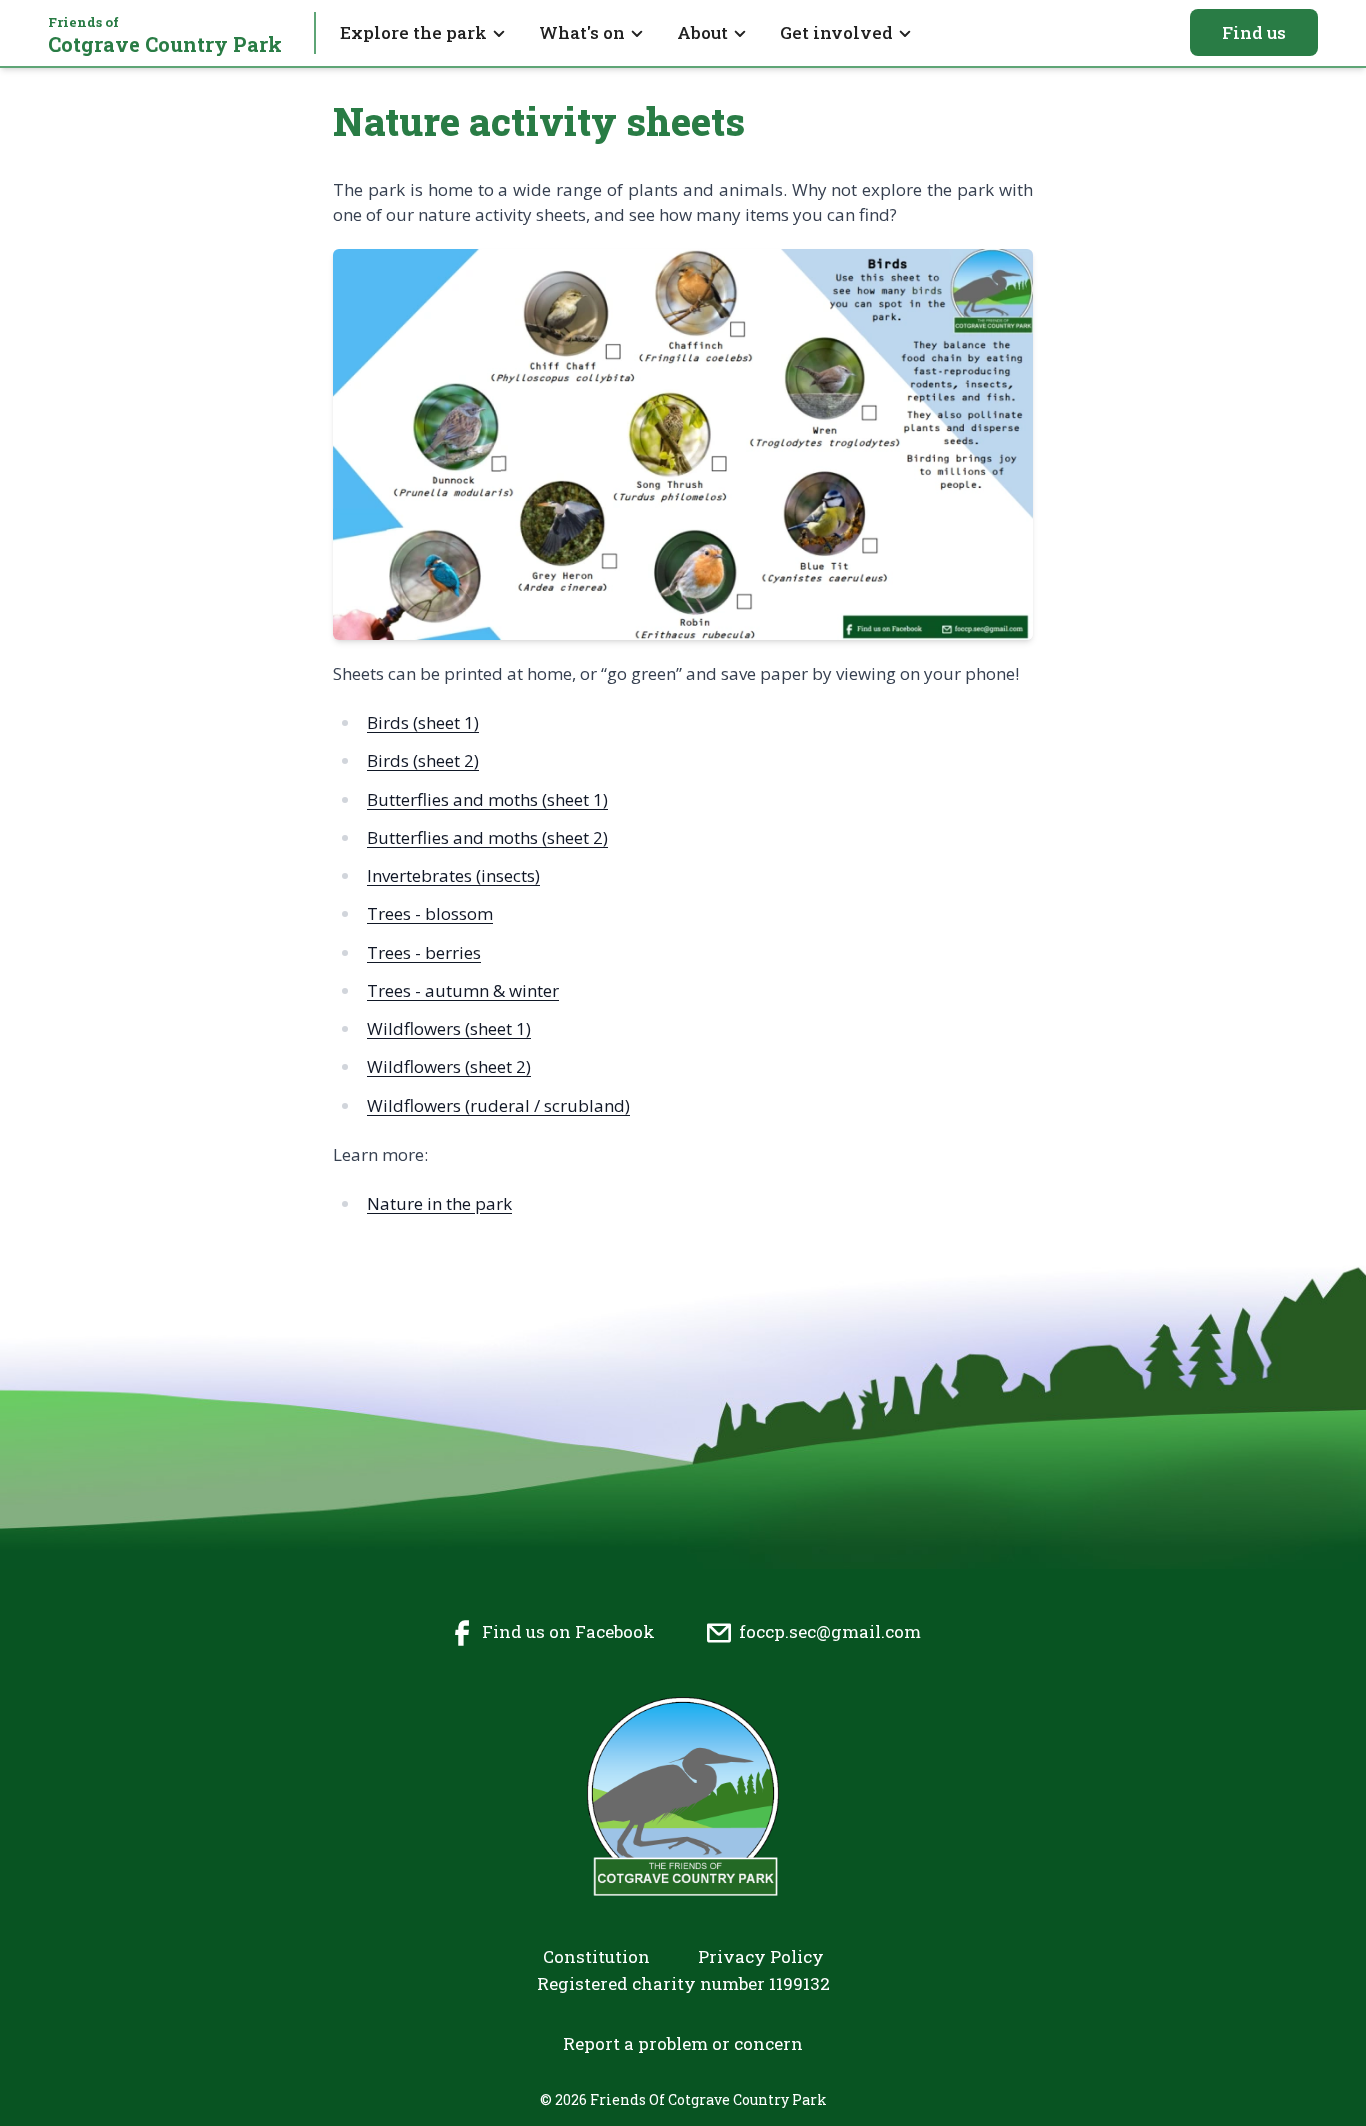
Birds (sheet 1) (423, 722)
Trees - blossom (430, 913)
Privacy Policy (761, 1956)
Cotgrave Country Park (165, 35)
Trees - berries (424, 952)
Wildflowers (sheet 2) (449, 1066)
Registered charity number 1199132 (683, 1983)
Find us (1254, 32)
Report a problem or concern (683, 2043)
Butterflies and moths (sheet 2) (487, 837)
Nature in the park (439, 1203)
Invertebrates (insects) (453, 875)
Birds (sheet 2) (423, 760)
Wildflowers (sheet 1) (449, 1028)
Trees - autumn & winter (463, 990)
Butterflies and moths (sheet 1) (487, 799)
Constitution (596, 1956)
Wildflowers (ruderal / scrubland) (498, 1105)
